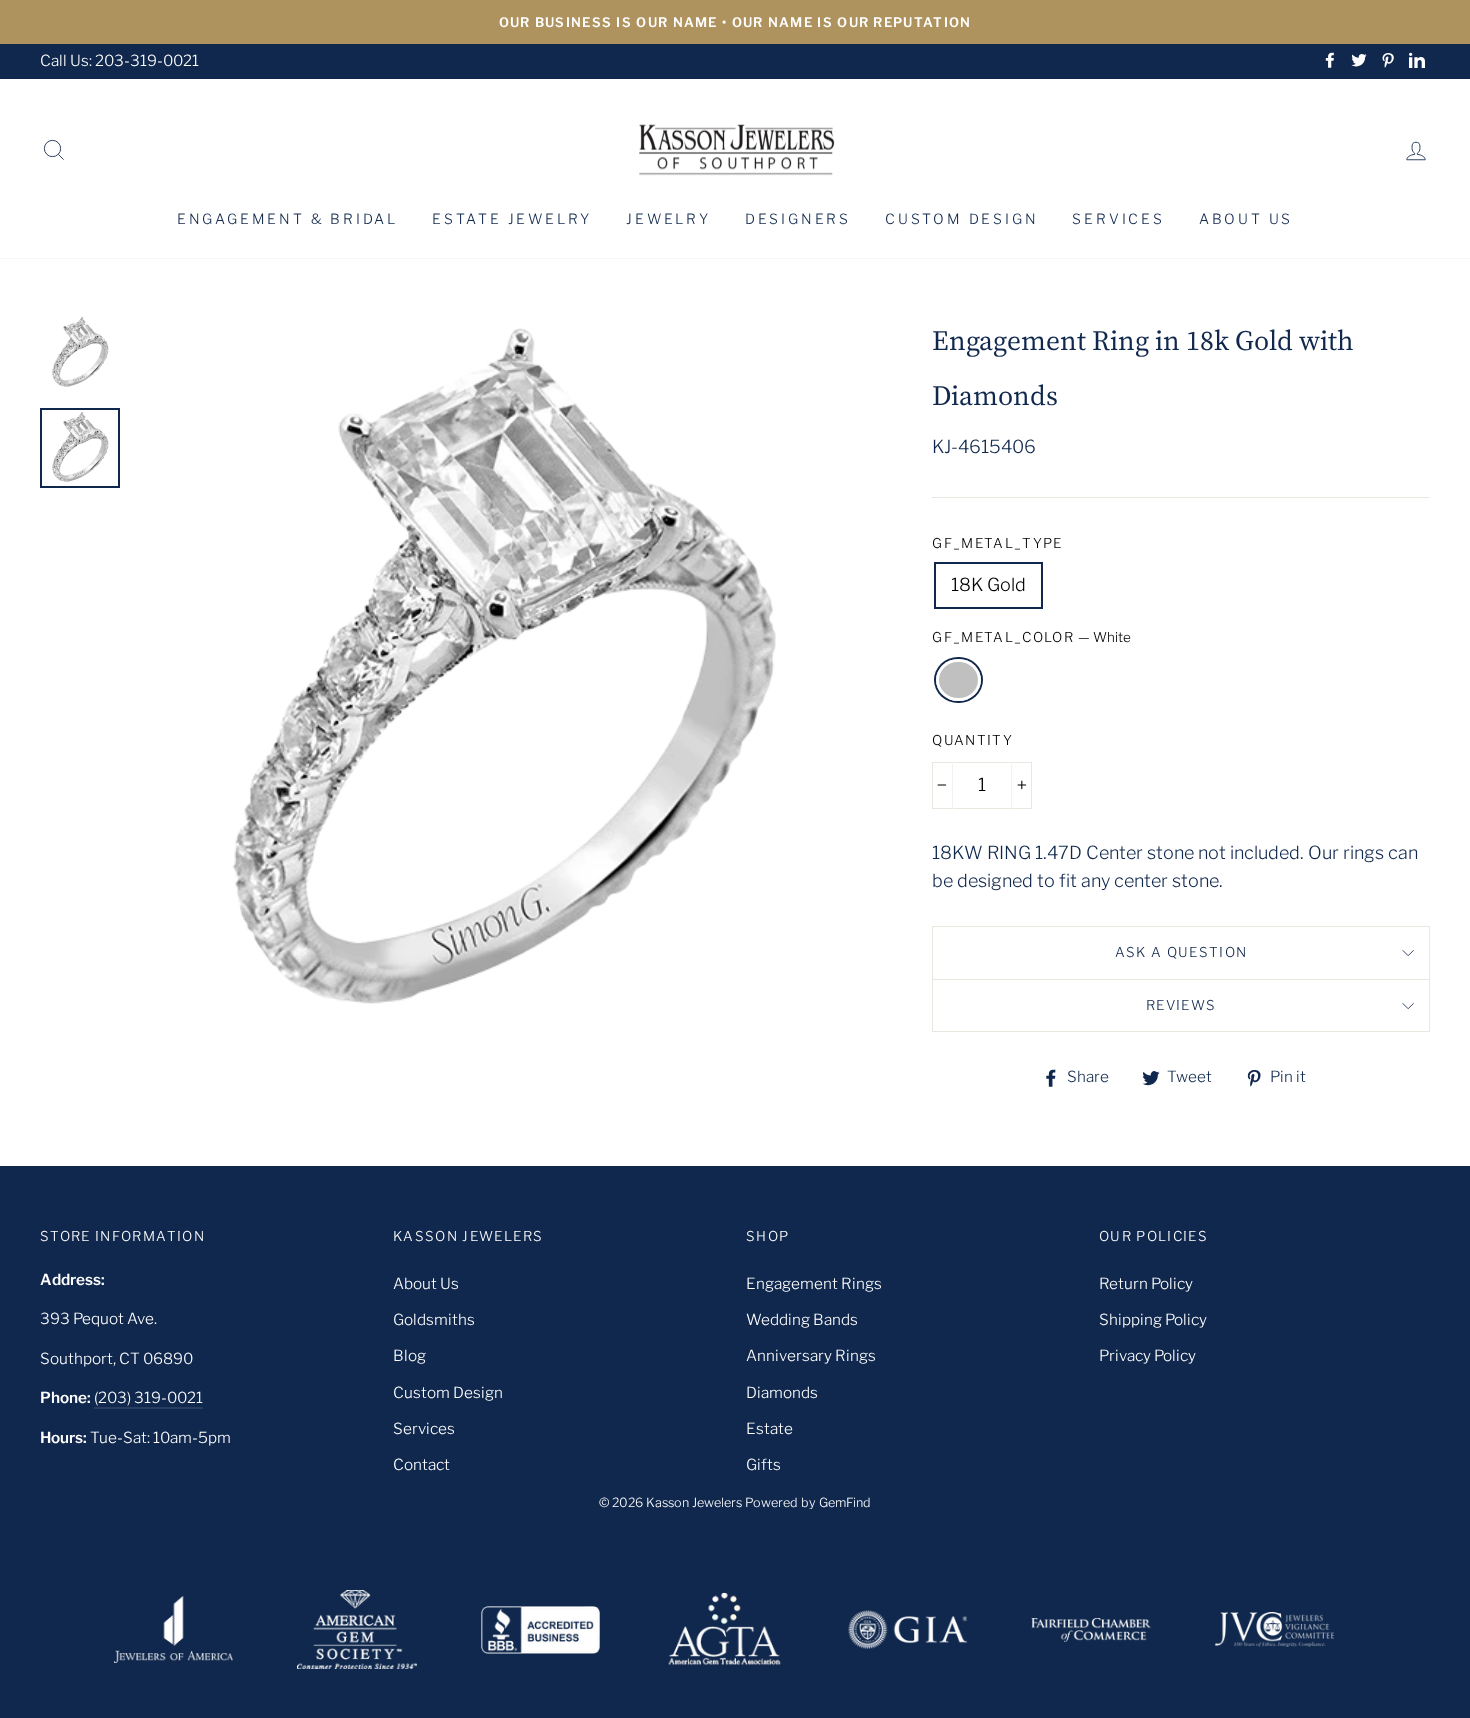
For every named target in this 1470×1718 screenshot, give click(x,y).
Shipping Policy (1153, 1319)
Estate (769, 1428)
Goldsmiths (434, 1319)
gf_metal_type (997, 543)
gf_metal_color (1031, 637)
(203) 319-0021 (148, 1397)
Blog (409, 1355)
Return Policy (1146, 1283)
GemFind (845, 1502)
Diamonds (782, 1392)
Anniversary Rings (811, 1355)
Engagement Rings (814, 1283)
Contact (421, 1464)
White (958, 680)
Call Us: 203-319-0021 (119, 60)
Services (1118, 218)
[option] (735, 22)
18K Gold (988, 584)
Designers (798, 218)
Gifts (763, 1464)
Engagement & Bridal (287, 218)
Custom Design (961, 218)
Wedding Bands (802, 1319)
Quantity (972, 740)
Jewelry (668, 218)
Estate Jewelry (512, 218)
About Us (1246, 218)
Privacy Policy (1147, 1355)
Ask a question (1181, 952)
